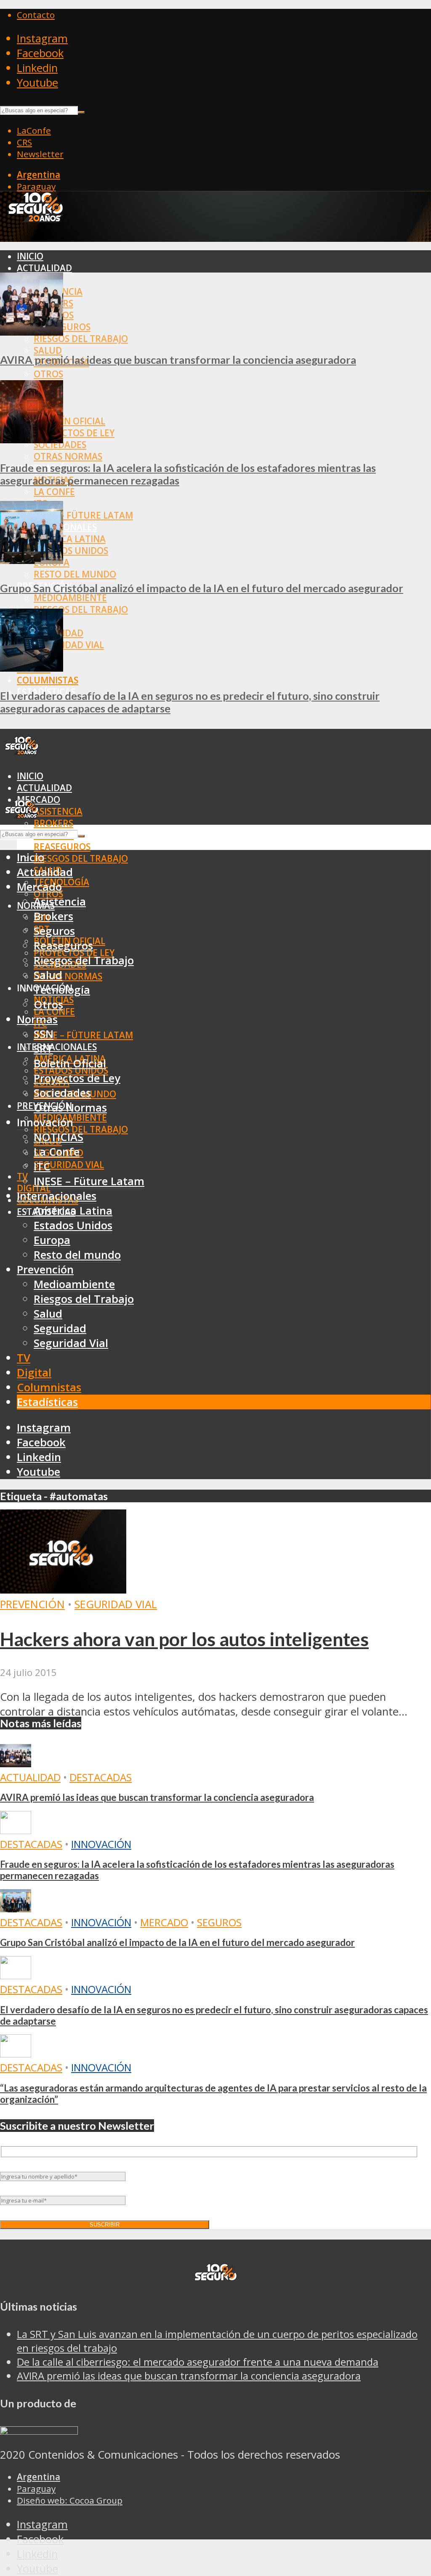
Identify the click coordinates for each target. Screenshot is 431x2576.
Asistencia (58, 811)
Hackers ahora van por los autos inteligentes (184, 1639)
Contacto (36, 15)
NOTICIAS (59, 1137)
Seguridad (60, 1328)
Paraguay (36, 186)
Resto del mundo (75, 574)
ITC (42, 1166)
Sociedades (62, 1093)
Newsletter (40, 154)
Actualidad (44, 268)
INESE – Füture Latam (83, 515)
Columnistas (48, 680)
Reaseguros (62, 847)
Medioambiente (70, 598)
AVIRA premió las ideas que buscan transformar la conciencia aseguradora (178, 360)
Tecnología (62, 990)
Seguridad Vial (69, 645)
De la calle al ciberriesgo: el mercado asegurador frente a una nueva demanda (198, 2362)
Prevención (45, 1269)
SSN (44, 1034)
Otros (48, 374)
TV (22, 1176)
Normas (37, 1019)
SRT (43, 1049)
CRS (24, 142)
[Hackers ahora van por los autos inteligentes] (63, 1590)
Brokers (53, 823)
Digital (34, 1373)
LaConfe (34, 130)
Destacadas (101, 1777)
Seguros (54, 931)
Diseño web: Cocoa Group (70, 2500)
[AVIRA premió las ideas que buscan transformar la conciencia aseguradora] (32, 332)
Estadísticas (47, 1402)
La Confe (54, 492)
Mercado (39, 887)
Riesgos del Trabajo (81, 339)
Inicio (30, 256)
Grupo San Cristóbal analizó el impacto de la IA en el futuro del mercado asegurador (202, 588)
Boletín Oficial (69, 421)
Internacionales (57, 1047)
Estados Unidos (71, 551)
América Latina (70, 539)
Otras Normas (68, 456)
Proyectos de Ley (74, 433)
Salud (48, 350)
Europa (52, 1240)
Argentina (39, 175)
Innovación (101, 1844)
